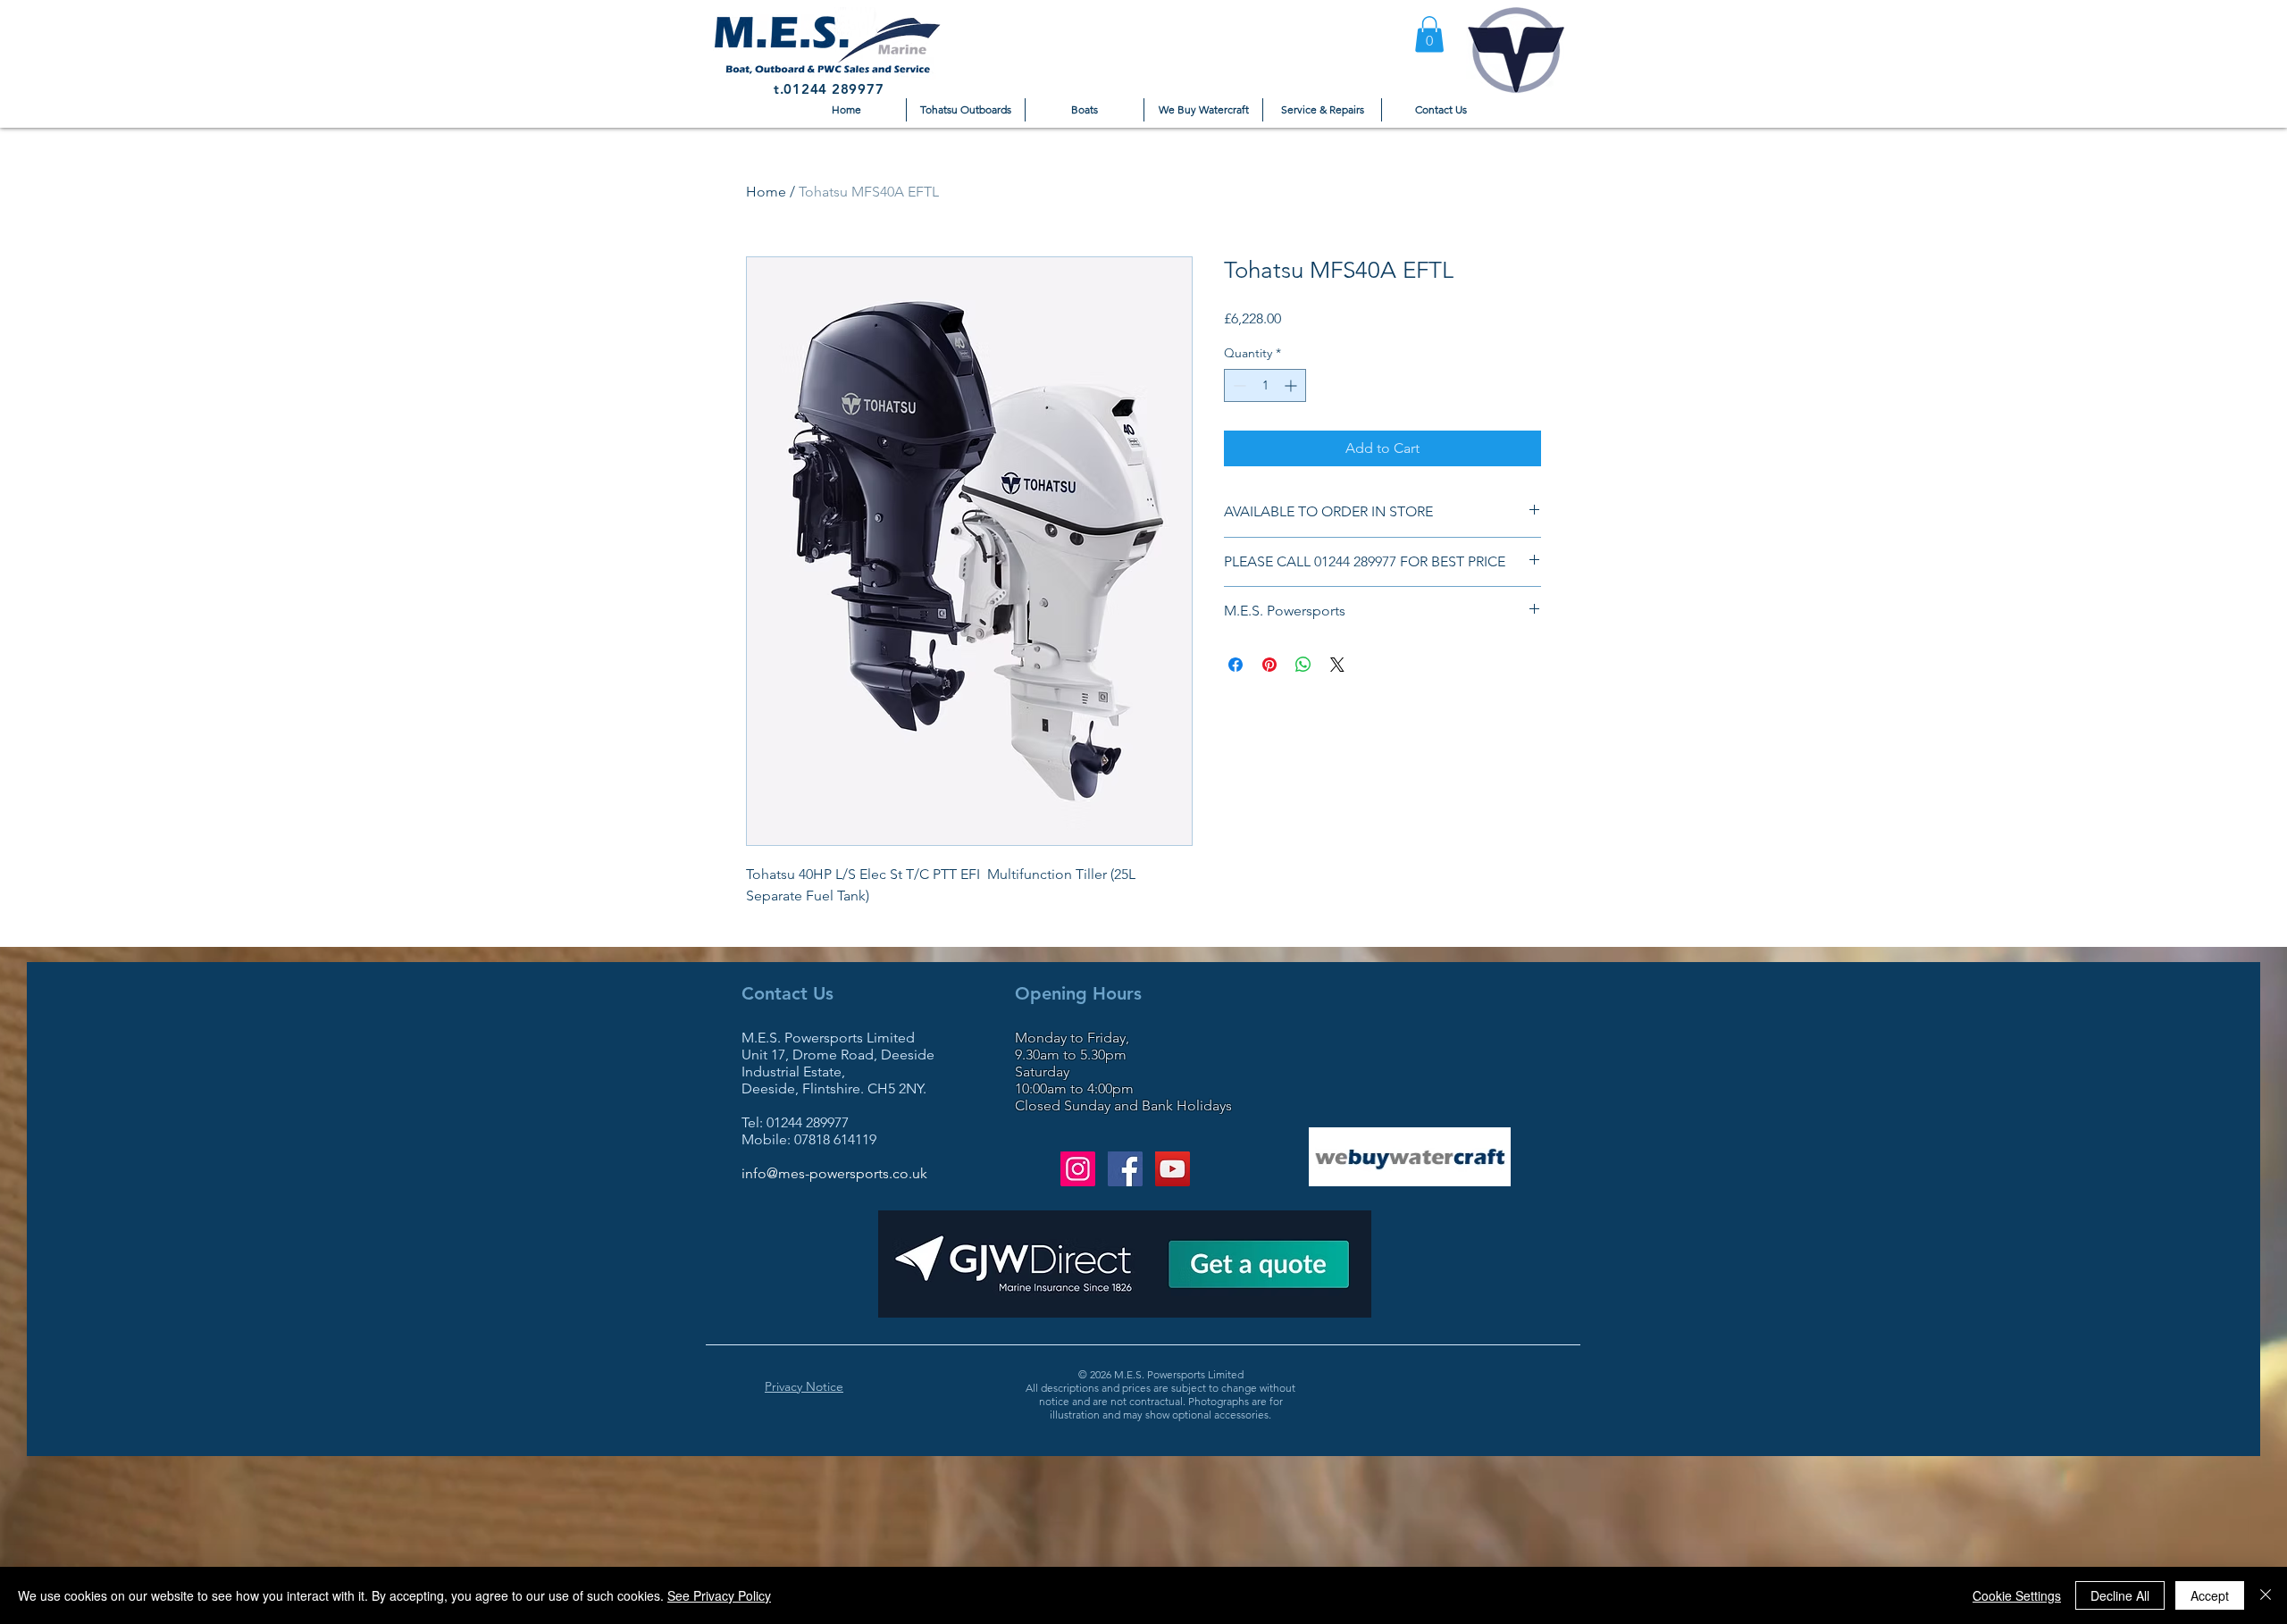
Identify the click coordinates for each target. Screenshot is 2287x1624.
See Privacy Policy (719, 1595)
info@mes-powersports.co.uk (834, 1173)
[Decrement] (1238, 385)
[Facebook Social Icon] (1125, 1169)
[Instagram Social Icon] (1078, 1169)
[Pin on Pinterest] (1269, 665)
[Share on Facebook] (1236, 665)
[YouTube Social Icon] (1173, 1169)
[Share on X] (1337, 665)
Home (766, 192)
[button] (1429, 34)
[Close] (2266, 1595)
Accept (2210, 1595)
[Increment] (1292, 385)
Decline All (2120, 1595)
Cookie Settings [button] (2017, 1595)
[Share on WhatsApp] (1303, 665)
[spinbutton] (1265, 385)
